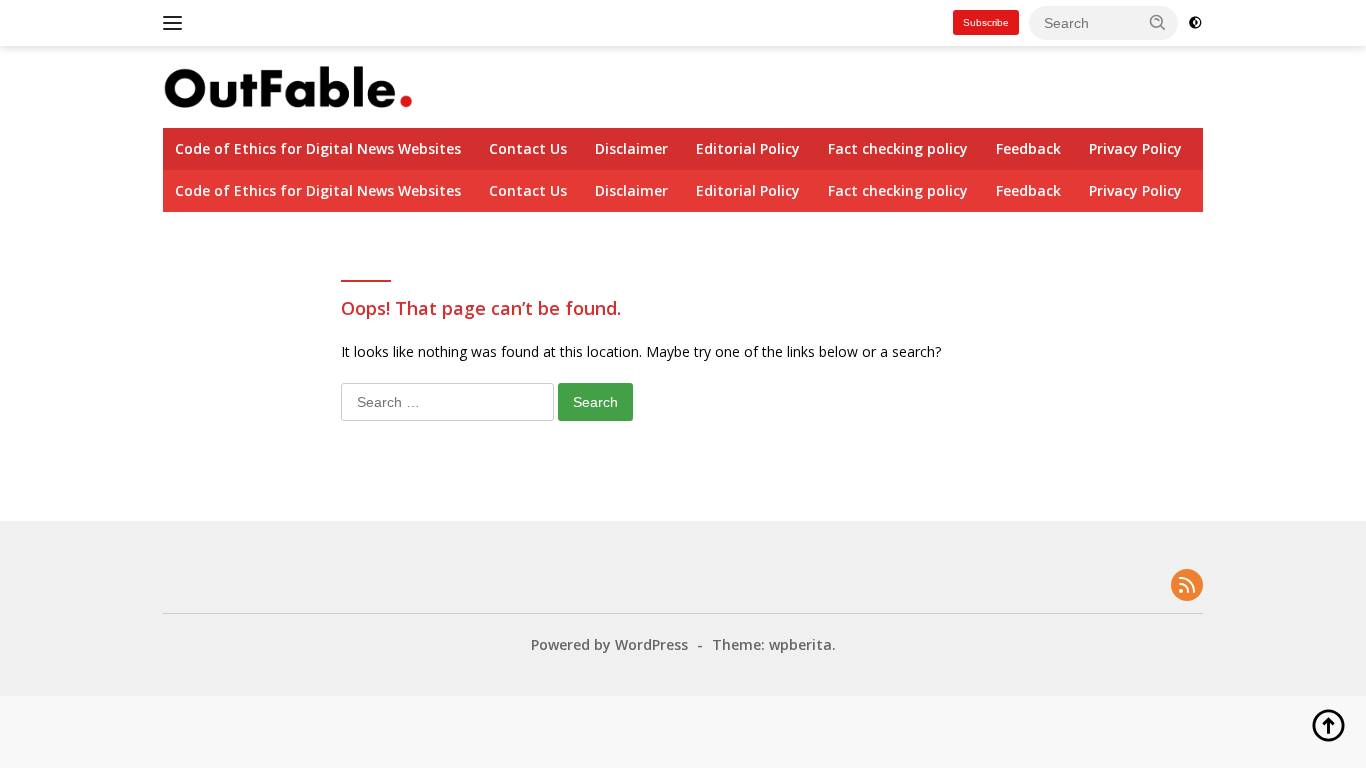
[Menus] (176, 23)
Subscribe (986, 22)
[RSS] (1187, 586)
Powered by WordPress (609, 644)
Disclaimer (631, 148)
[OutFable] (288, 85)
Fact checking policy (898, 148)
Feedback (1028, 148)
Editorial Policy (748, 148)
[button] (1158, 22)
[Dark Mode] (1195, 23)
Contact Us (528, 148)
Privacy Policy (1135, 148)
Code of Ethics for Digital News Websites (318, 148)
